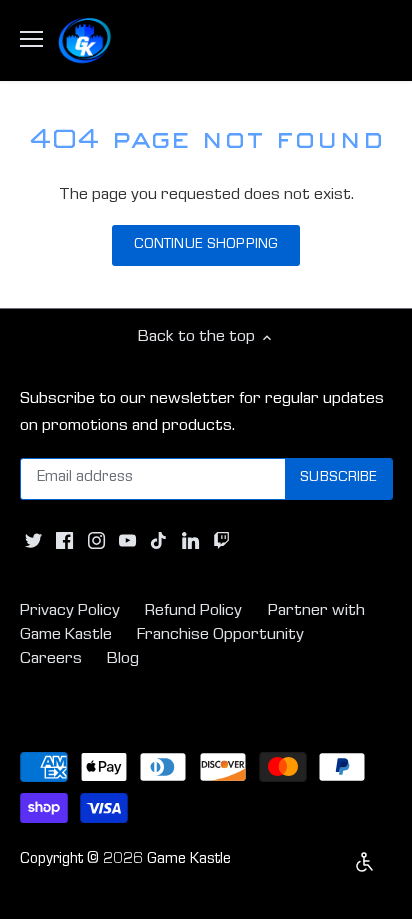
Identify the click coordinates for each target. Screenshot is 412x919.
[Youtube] (127, 542)
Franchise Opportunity (220, 635)
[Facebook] (64, 542)
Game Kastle (189, 860)
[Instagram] (96, 542)
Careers (51, 659)
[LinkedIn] (190, 542)
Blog (123, 659)
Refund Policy (193, 611)
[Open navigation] (31, 39)
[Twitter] (33, 542)
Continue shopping (206, 245)
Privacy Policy (70, 611)
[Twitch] (221, 542)
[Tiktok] (158, 542)
